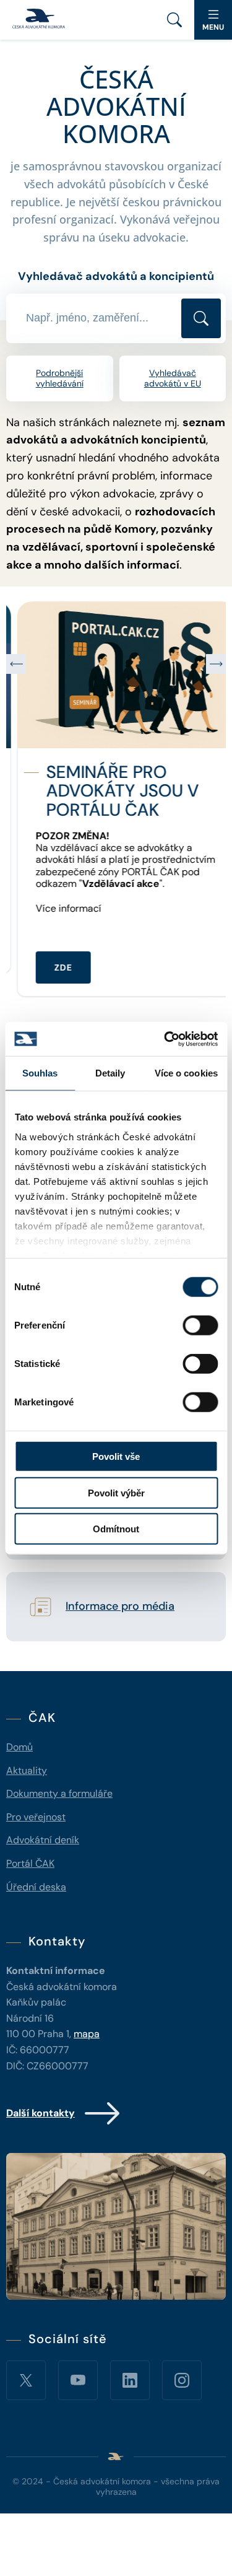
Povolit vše (116, 1456)
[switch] (200, 1325)
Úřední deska (36, 1887)
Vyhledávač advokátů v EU (173, 378)
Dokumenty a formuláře (59, 1793)
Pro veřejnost (36, 1817)
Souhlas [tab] (40, 1073)
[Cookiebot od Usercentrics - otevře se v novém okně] (165, 1039)
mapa (87, 2034)
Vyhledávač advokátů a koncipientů (116, 276)
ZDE (52, 967)
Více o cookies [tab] (186, 1073)
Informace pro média (120, 1607)
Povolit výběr (116, 1492)
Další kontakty (41, 2113)
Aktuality (27, 1770)
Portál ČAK (30, 1863)
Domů (19, 1747)
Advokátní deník (43, 1840)
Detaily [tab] (110, 1073)
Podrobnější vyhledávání (60, 378)
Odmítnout (116, 1529)
